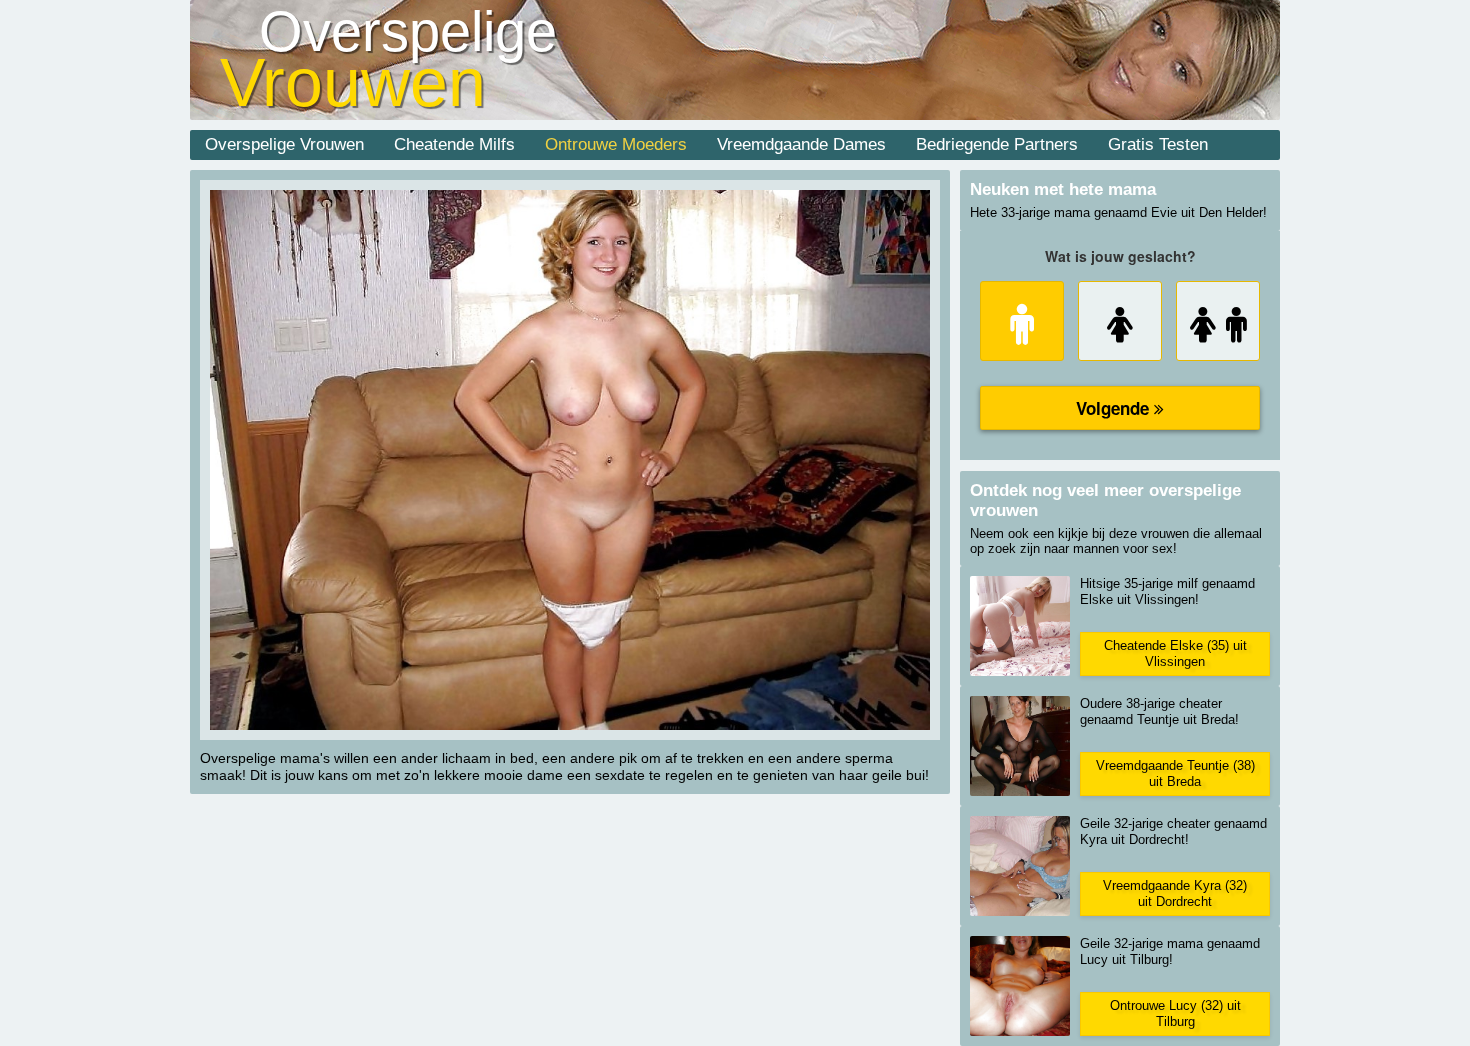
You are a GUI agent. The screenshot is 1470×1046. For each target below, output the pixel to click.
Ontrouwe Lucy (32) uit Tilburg (1175, 1013)
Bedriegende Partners (997, 144)
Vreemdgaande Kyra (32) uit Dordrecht (1175, 893)
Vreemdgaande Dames (801, 144)
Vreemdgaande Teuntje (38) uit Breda (1175, 773)
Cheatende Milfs (454, 144)
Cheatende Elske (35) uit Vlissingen (1175, 653)
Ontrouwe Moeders (616, 144)
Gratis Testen (1158, 144)
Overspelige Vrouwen (284, 144)
